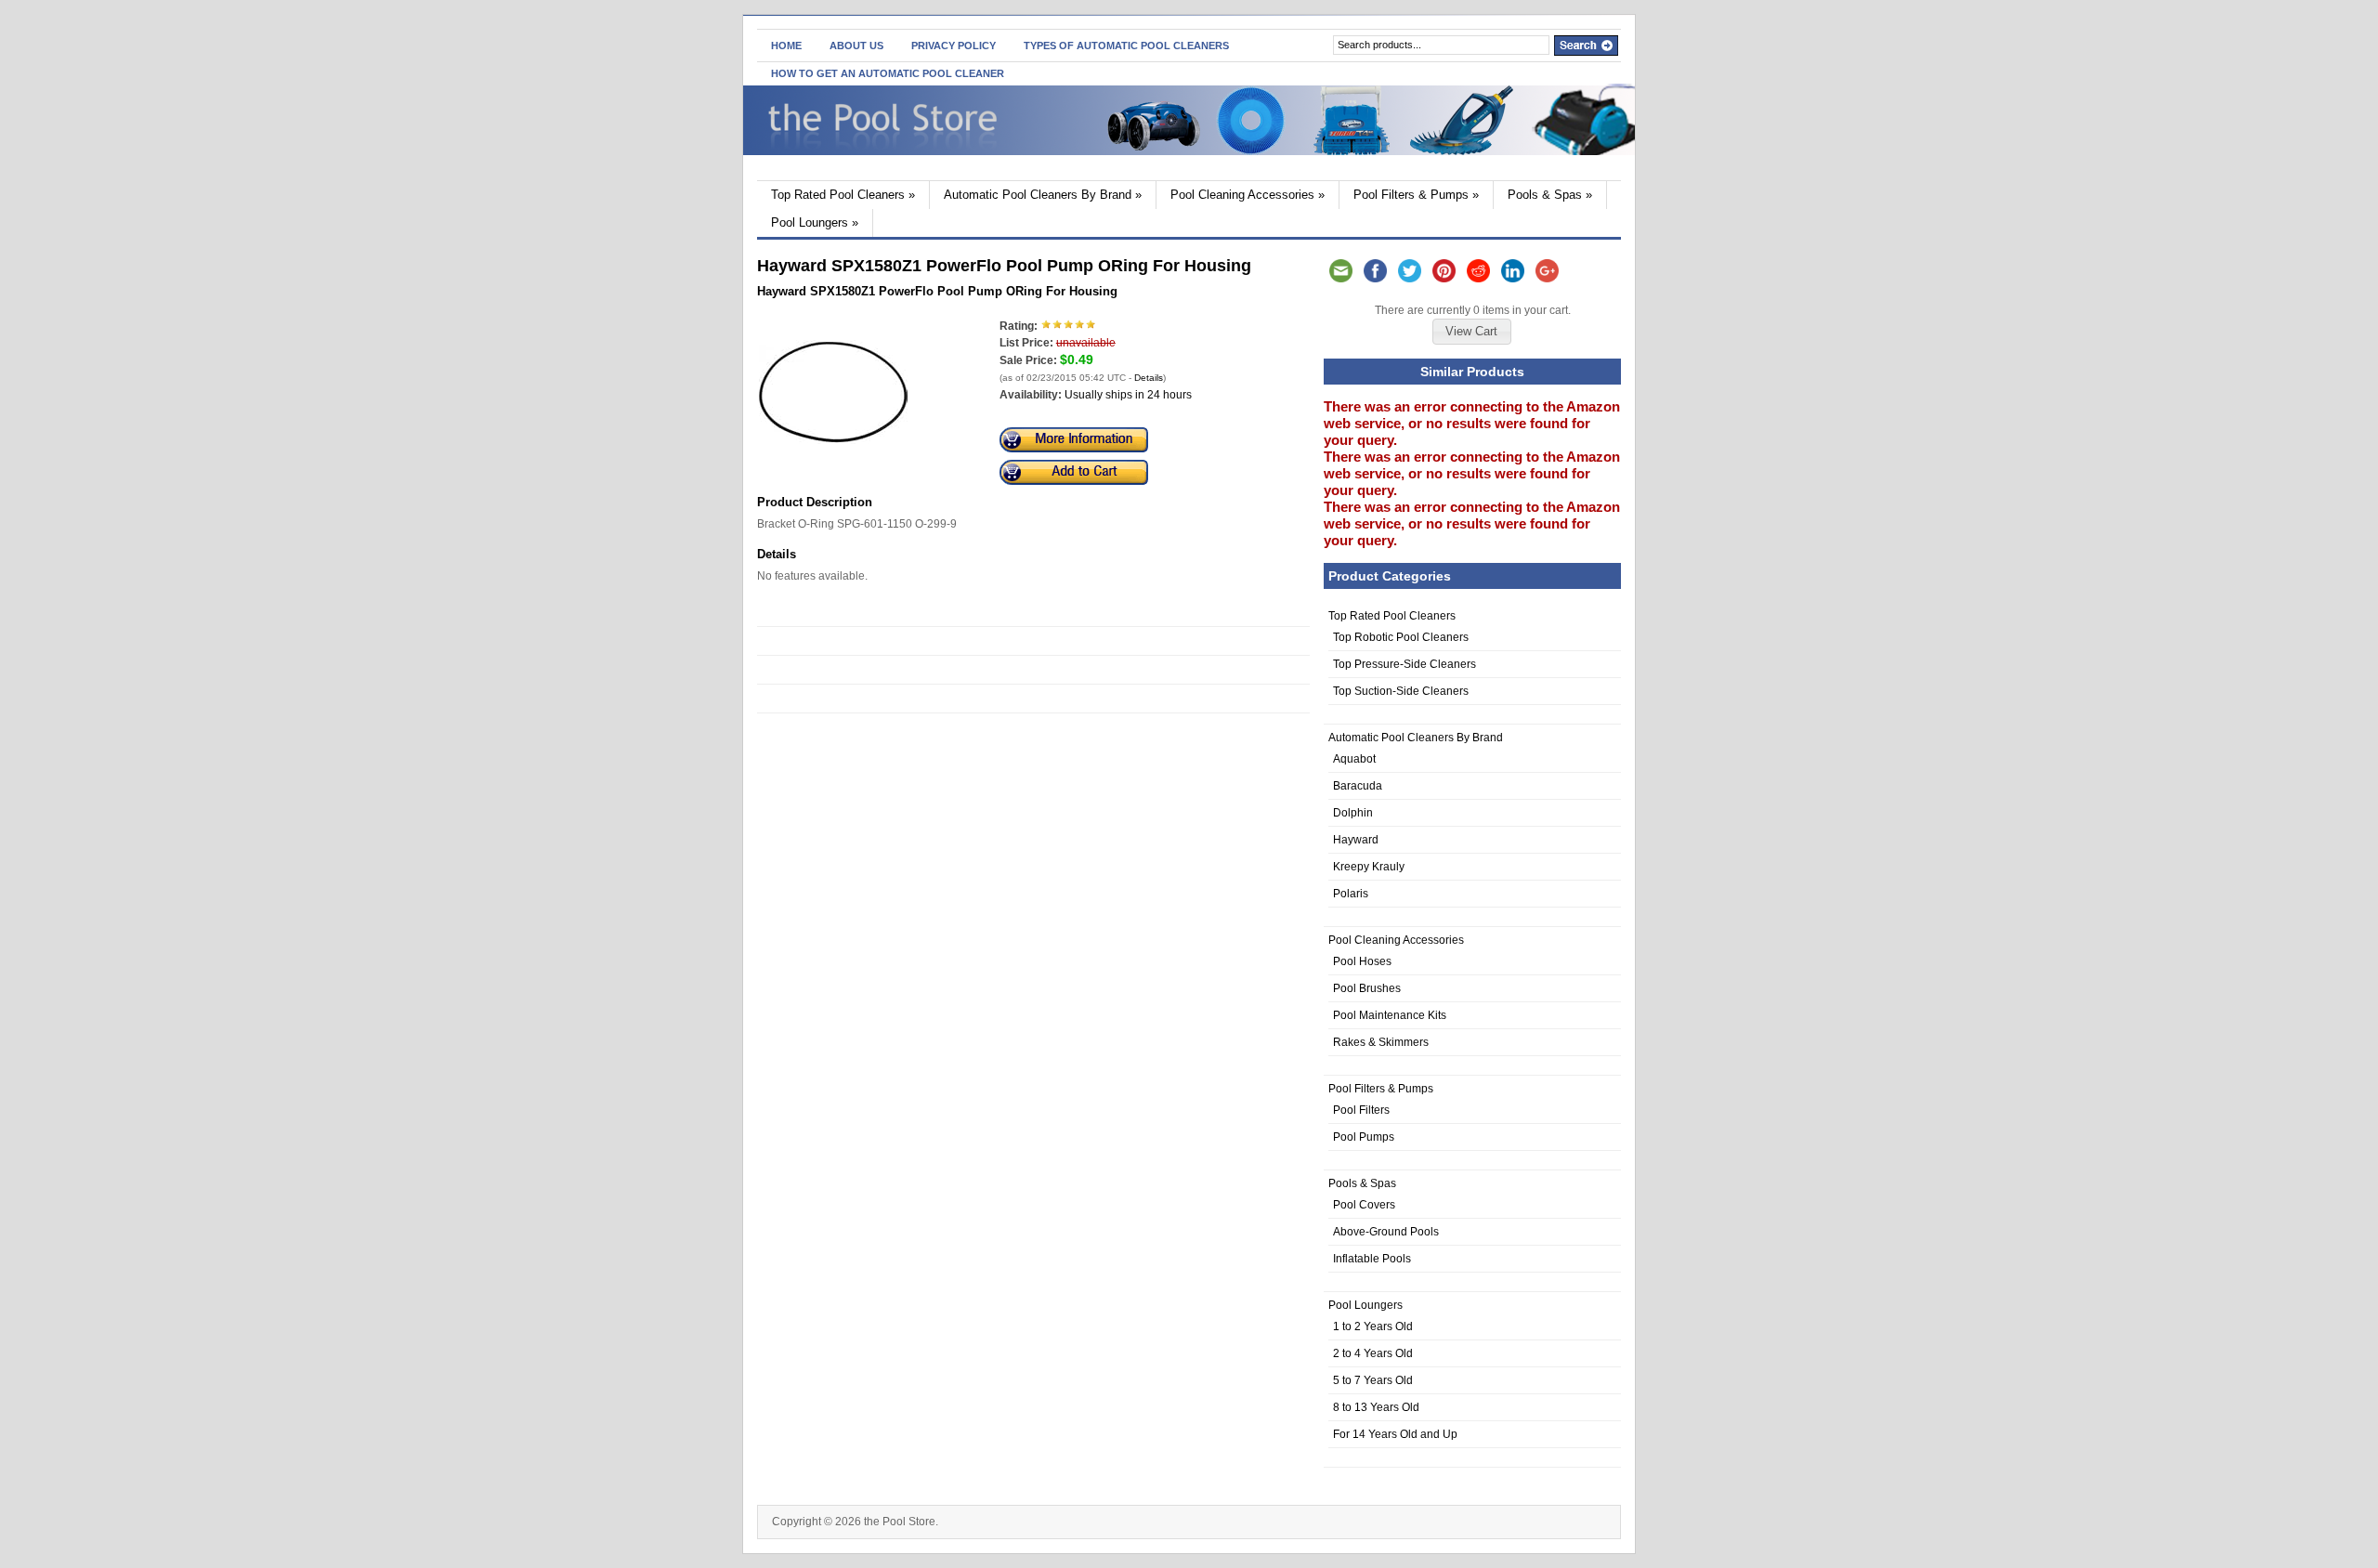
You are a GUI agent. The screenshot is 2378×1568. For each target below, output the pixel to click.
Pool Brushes (1367, 988)
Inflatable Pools (1372, 1259)
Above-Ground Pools (1386, 1232)
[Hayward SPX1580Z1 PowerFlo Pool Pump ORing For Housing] (833, 463)
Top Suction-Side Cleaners (1401, 691)
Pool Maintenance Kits (1390, 1015)
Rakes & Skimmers (1381, 1042)
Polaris (1351, 894)
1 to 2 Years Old (1373, 1326)
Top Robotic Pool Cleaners (1401, 637)
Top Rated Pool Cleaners (843, 195)
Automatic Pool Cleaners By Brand (1043, 195)
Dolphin (1353, 813)
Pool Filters (1361, 1110)
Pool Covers (1364, 1205)
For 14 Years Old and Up (1395, 1434)
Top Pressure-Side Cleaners (1405, 664)
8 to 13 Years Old (1376, 1407)
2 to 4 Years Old (1373, 1353)
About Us (856, 46)
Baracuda (1358, 786)
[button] (1471, 332)
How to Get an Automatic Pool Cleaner (888, 73)
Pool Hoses (1362, 961)
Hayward (1356, 840)
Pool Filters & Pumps (1416, 195)
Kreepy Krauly (1369, 867)
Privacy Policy (954, 46)
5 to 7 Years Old (1373, 1380)
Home (786, 46)
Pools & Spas (1550, 195)
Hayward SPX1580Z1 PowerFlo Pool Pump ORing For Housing (937, 291)
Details (1149, 378)
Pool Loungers (815, 222)
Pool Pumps (1364, 1137)
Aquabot (1354, 759)
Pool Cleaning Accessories (1248, 195)
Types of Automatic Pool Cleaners (1126, 46)
